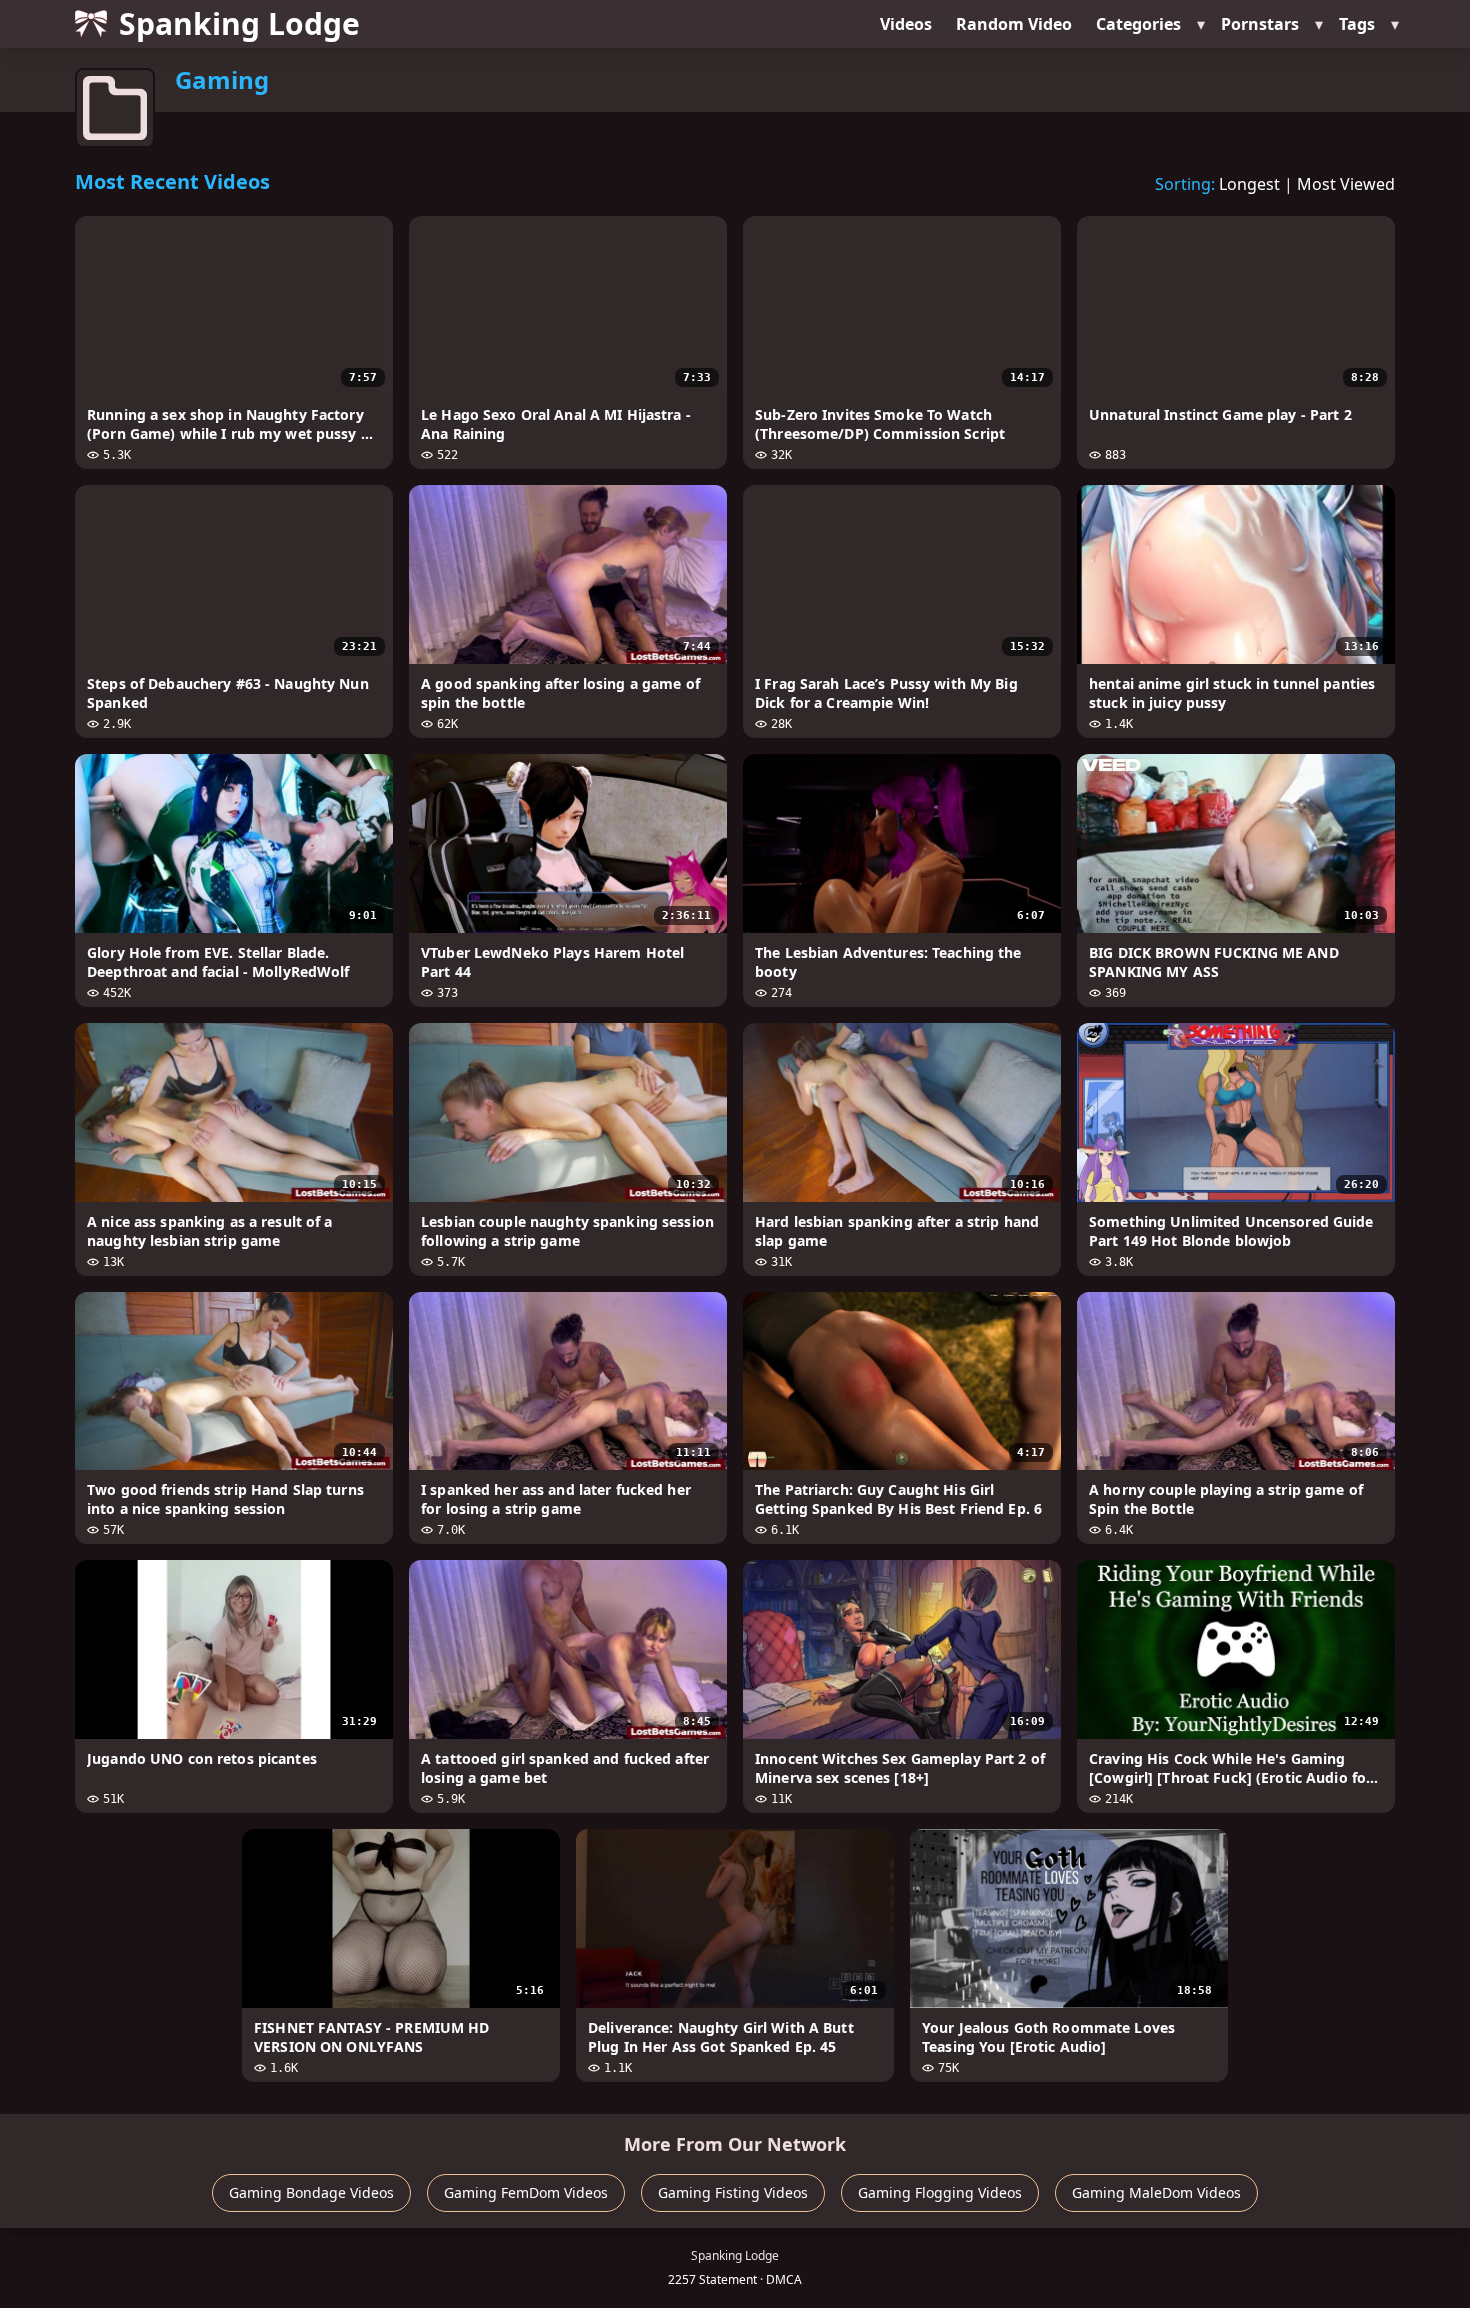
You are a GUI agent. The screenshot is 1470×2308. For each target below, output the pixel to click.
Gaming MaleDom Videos (1156, 2192)
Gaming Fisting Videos (733, 2192)
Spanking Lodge (239, 23)
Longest (1249, 184)
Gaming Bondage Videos (311, 2192)
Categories (1138, 24)
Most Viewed (1346, 184)
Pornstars (1260, 24)
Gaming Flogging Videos (940, 2192)
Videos (906, 24)
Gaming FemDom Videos (526, 2192)
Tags (1357, 24)
